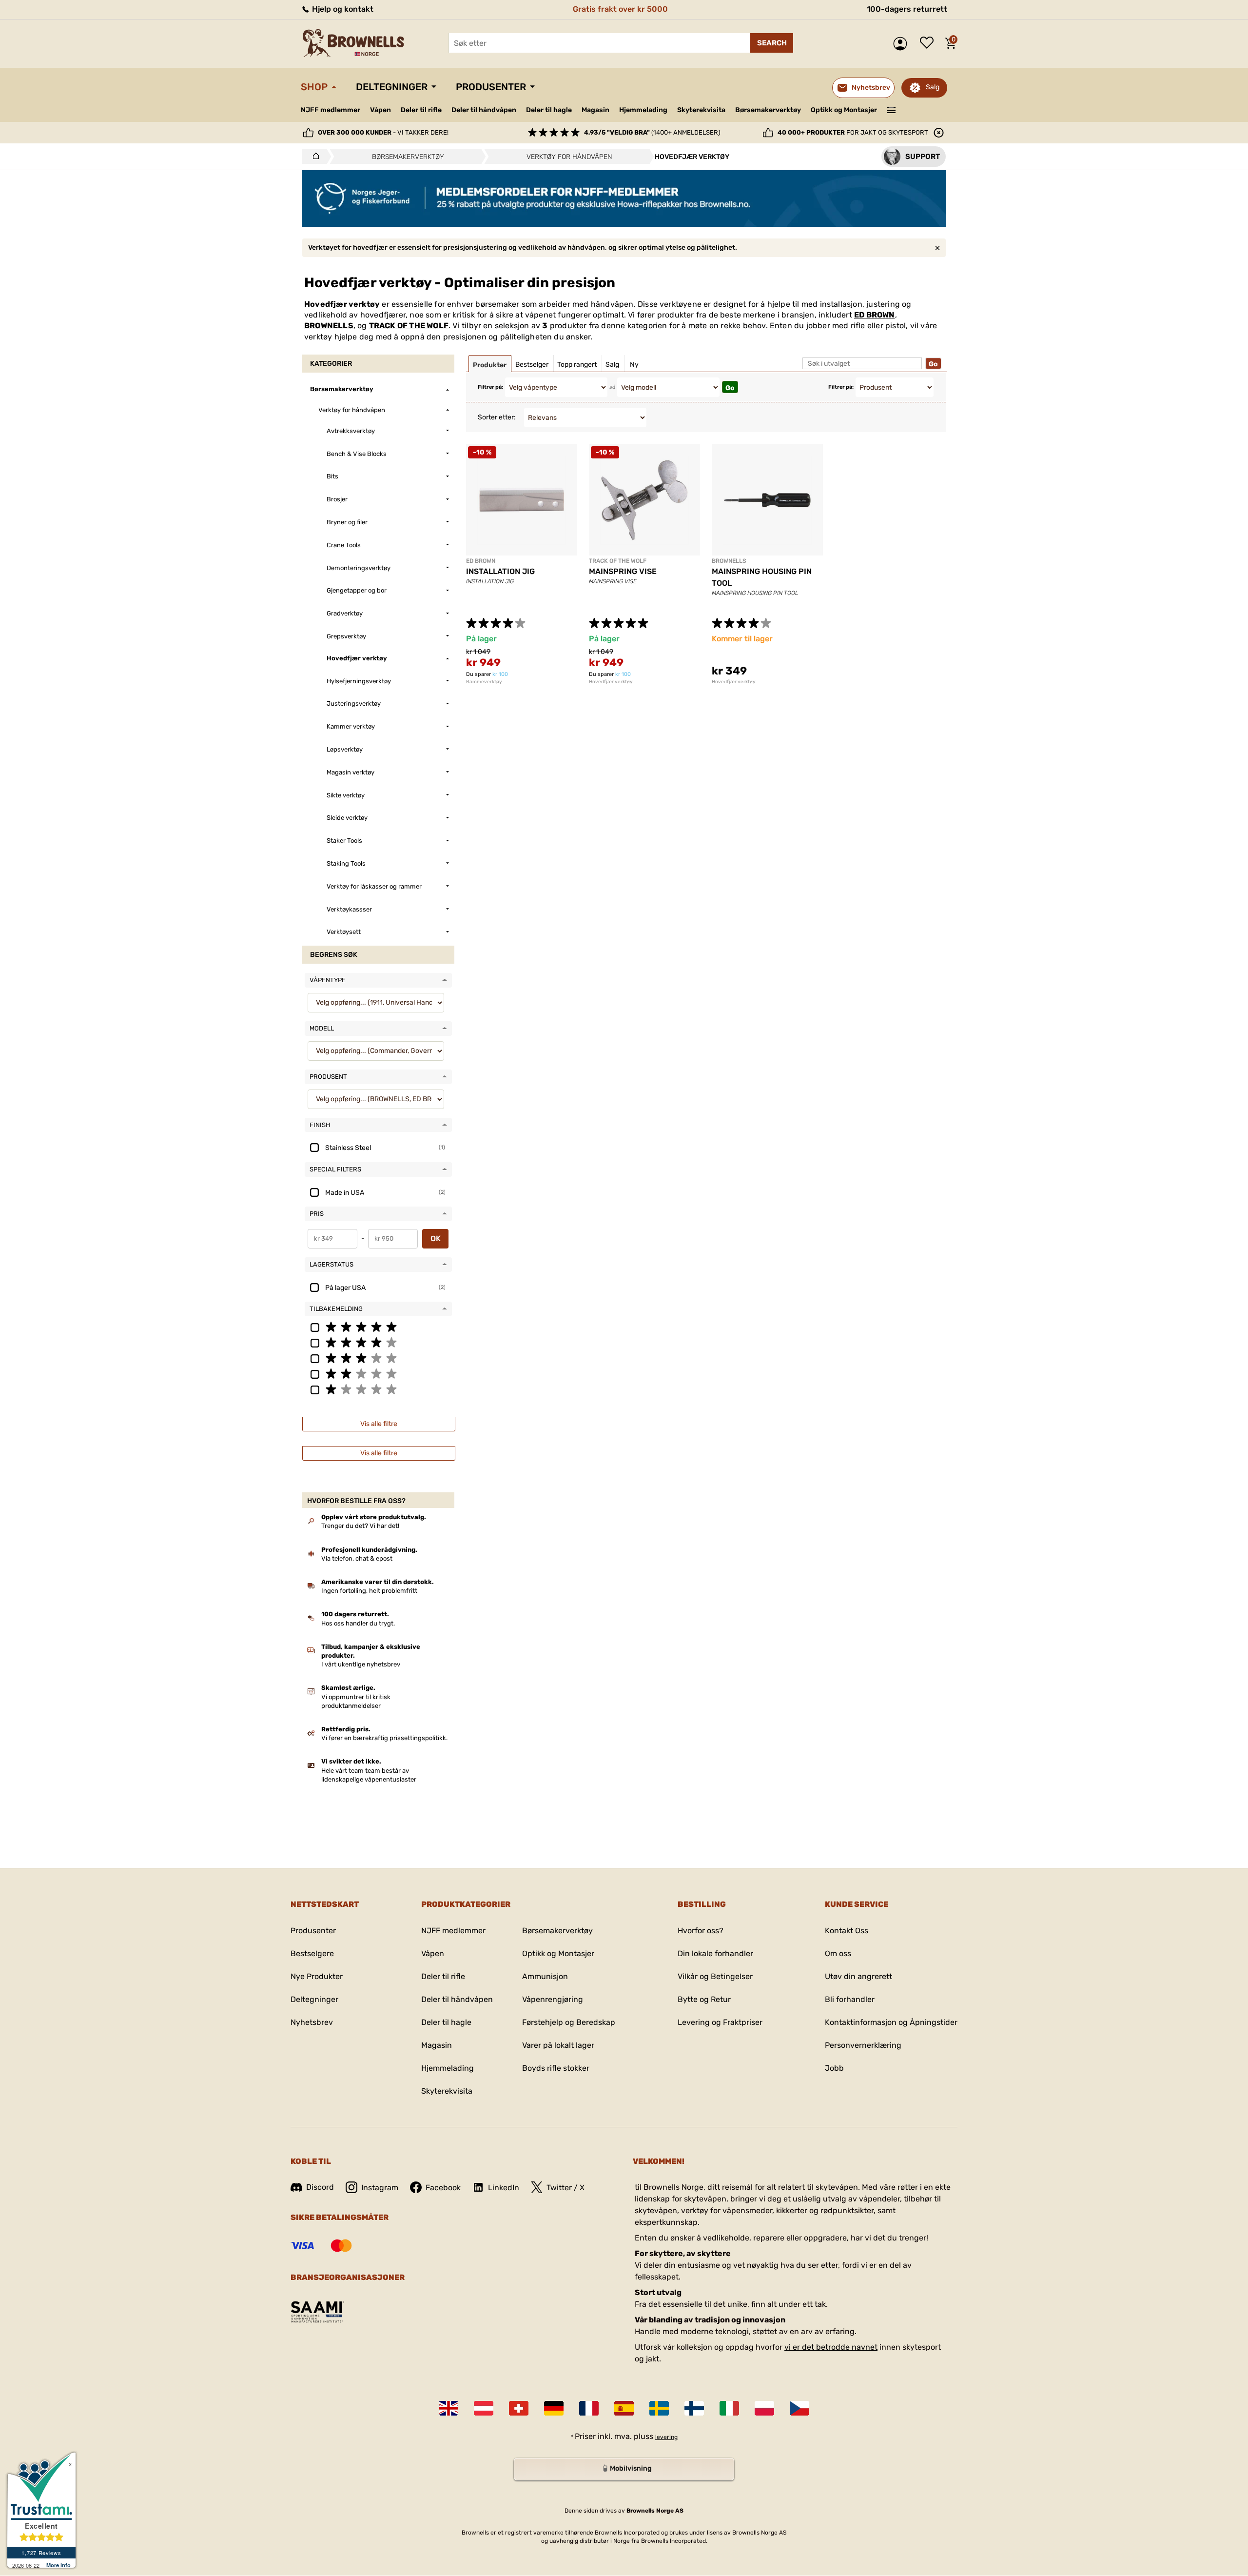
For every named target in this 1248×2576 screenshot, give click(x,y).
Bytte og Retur (704, 1999)
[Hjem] (313, 157)
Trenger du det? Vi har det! (360, 1526)
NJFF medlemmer (331, 110)
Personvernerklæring (863, 2045)
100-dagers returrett (907, 9)
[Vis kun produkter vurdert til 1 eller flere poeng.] (378, 1389)
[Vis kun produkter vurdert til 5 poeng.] (378, 1327)
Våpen (380, 110)
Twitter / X (565, 2188)
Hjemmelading (643, 110)
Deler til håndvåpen (484, 110)
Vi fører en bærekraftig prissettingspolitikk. (384, 1738)
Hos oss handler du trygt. (358, 1623)
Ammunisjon (545, 1976)
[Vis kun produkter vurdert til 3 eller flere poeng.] (378, 1358)
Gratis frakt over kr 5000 (620, 9)
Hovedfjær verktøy (611, 682)
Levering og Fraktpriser (720, 2022)
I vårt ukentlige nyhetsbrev (361, 1664)
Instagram (380, 2188)
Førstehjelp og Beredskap (569, 2022)
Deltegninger (392, 87)
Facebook (443, 2188)
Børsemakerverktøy (768, 110)
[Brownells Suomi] (694, 2408)
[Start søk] (772, 43)
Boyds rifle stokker (556, 2068)
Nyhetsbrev (312, 2022)
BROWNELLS (329, 326)
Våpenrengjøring (553, 1999)
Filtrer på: (490, 387)
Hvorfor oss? (701, 1931)
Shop (314, 87)
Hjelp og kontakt (342, 9)
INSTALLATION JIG (500, 571)
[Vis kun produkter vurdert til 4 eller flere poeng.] (378, 1342)
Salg (933, 87)
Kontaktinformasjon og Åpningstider (891, 2022)
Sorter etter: (497, 417)
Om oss (838, 1953)
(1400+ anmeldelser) (652, 132)
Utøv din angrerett (858, 1976)
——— (891, 109)
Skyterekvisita (701, 110)
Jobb (834, 2068)
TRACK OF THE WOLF (409, 326)
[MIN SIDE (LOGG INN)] (903, 44)
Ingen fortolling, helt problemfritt (369, 1591)
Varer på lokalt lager (558, 2045)
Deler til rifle (421, 110)
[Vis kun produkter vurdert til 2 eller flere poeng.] (378, 1373)
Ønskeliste (929, 43)
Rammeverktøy (484, 682)
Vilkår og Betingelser (715, 1976)
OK (436, 1238)
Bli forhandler (850, 1999)
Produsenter (491, 87)
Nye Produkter (317, 1976)
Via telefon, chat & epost (357, 1558)
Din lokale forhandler (715, 1953)
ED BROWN (875, 315)
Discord (320, 2187)
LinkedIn (504, 2188)
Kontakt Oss (847, 1931)
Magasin (595, 110)
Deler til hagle (549, 110)
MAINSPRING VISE (623, 571)
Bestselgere (312, 1953)
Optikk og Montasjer (844, 110)
